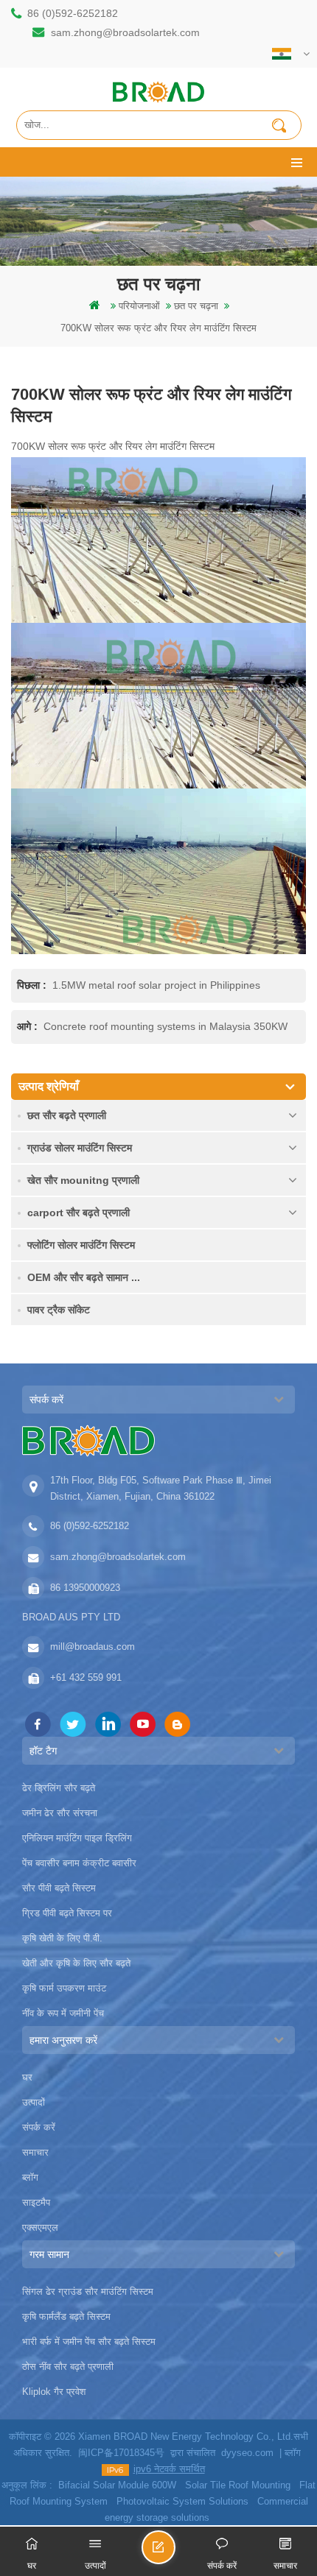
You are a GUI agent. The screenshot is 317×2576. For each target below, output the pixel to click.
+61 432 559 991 (86, 1677)
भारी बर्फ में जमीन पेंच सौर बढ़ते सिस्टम (89, 2342)
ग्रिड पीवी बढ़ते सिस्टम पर (67, 1913)
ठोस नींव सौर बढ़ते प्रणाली (68, 2367)
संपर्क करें (39, 2127)
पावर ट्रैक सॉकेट (59, 1310)
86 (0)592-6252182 (73, 13)
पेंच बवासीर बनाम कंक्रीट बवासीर (79, 1863)
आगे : (29, 1026)
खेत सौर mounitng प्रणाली (83, 1180)
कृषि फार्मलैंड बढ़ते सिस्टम (66, 2316)
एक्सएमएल (40, 2227)
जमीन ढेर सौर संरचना (60, 1813)
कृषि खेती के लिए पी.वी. (62, 1938)
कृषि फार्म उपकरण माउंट (64, 1988)
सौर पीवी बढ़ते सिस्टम (59, 1888)
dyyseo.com (247, 2453)
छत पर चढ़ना (196, 306)
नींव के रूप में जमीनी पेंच (63, 2013)
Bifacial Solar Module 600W (117, 2485)
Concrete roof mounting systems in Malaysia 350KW (166, 1026)
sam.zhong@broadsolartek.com (125, 32)
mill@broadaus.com (93, 1647)
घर (27, 2077)
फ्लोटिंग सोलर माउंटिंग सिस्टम (81, 1245)
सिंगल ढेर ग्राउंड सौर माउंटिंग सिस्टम (88, 2291)
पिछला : (33, 985)
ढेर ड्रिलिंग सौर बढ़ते (59, 1788)
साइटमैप (36, 2202)
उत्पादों (34, 2102)
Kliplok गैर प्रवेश (54, 2392)
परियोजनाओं (139, 306)
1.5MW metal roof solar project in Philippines (156, 985)
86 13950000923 (85, 1588)
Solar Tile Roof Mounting (238, 2485)
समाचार (35, 2152)
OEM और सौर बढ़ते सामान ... (84, 1277)
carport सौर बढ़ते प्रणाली (79, 1213)
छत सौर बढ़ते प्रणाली (67, 1115)
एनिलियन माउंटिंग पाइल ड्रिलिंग (77, 1838)
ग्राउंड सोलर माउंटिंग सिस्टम (80, 1148)
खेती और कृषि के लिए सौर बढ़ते (76, 1963)
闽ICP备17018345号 (121, 2453)
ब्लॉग (30, 2177)
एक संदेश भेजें (175, 2554)
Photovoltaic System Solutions (182, 2501)
